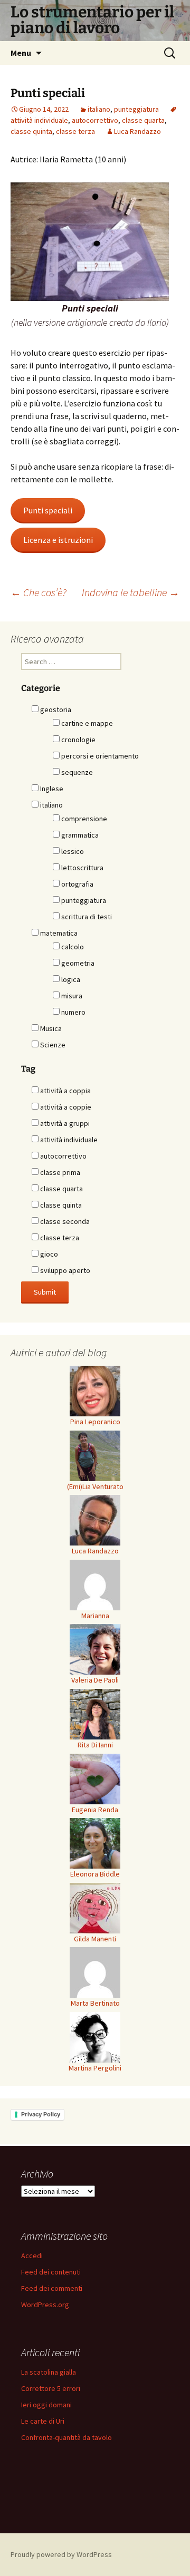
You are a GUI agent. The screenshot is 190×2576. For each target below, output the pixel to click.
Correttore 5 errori (51, 2388)
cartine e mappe (86, 723)
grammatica (79, 835)
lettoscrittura (82, 868)
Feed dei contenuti (51, 2272)
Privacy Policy (41, 2114)
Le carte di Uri (43, 2421)
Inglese (51, 789)
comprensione (83, 819)
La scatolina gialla (49, 2372)
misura (71, 996)
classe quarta (143, 120)
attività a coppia (65, 1091)
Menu (21, 53)
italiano (99, 109)
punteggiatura (136, 109)
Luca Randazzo (137, 131)
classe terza (75, 131)
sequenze (76, 772)
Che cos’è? (39, 592)
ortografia (77, 884)
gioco (48, 1254)
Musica (50, 1028)
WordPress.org (45, 2305)
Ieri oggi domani (46, 2405)
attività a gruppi (64, 1123)
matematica (58, 933)
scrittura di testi (86, 917)
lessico (72, 851)
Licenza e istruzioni (58, 540)
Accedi (32, 2256)
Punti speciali (48, 510)
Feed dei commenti (52, 2288)
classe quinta (31, 131)
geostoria (55, 709)
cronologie (78, 740)
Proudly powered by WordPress (61, 2554)
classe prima (59, 1172)
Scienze (52, 1045)
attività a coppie (65, 1107)
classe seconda (64, 1221)
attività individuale (68, 1140)
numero (73, 1012)
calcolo (72, 947)
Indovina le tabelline (131, 592)
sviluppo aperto (64, 1270)
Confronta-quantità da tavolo (66, 2437)
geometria (77, 963)
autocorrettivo (95, 120)
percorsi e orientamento (99, 756)
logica (70, 979)
